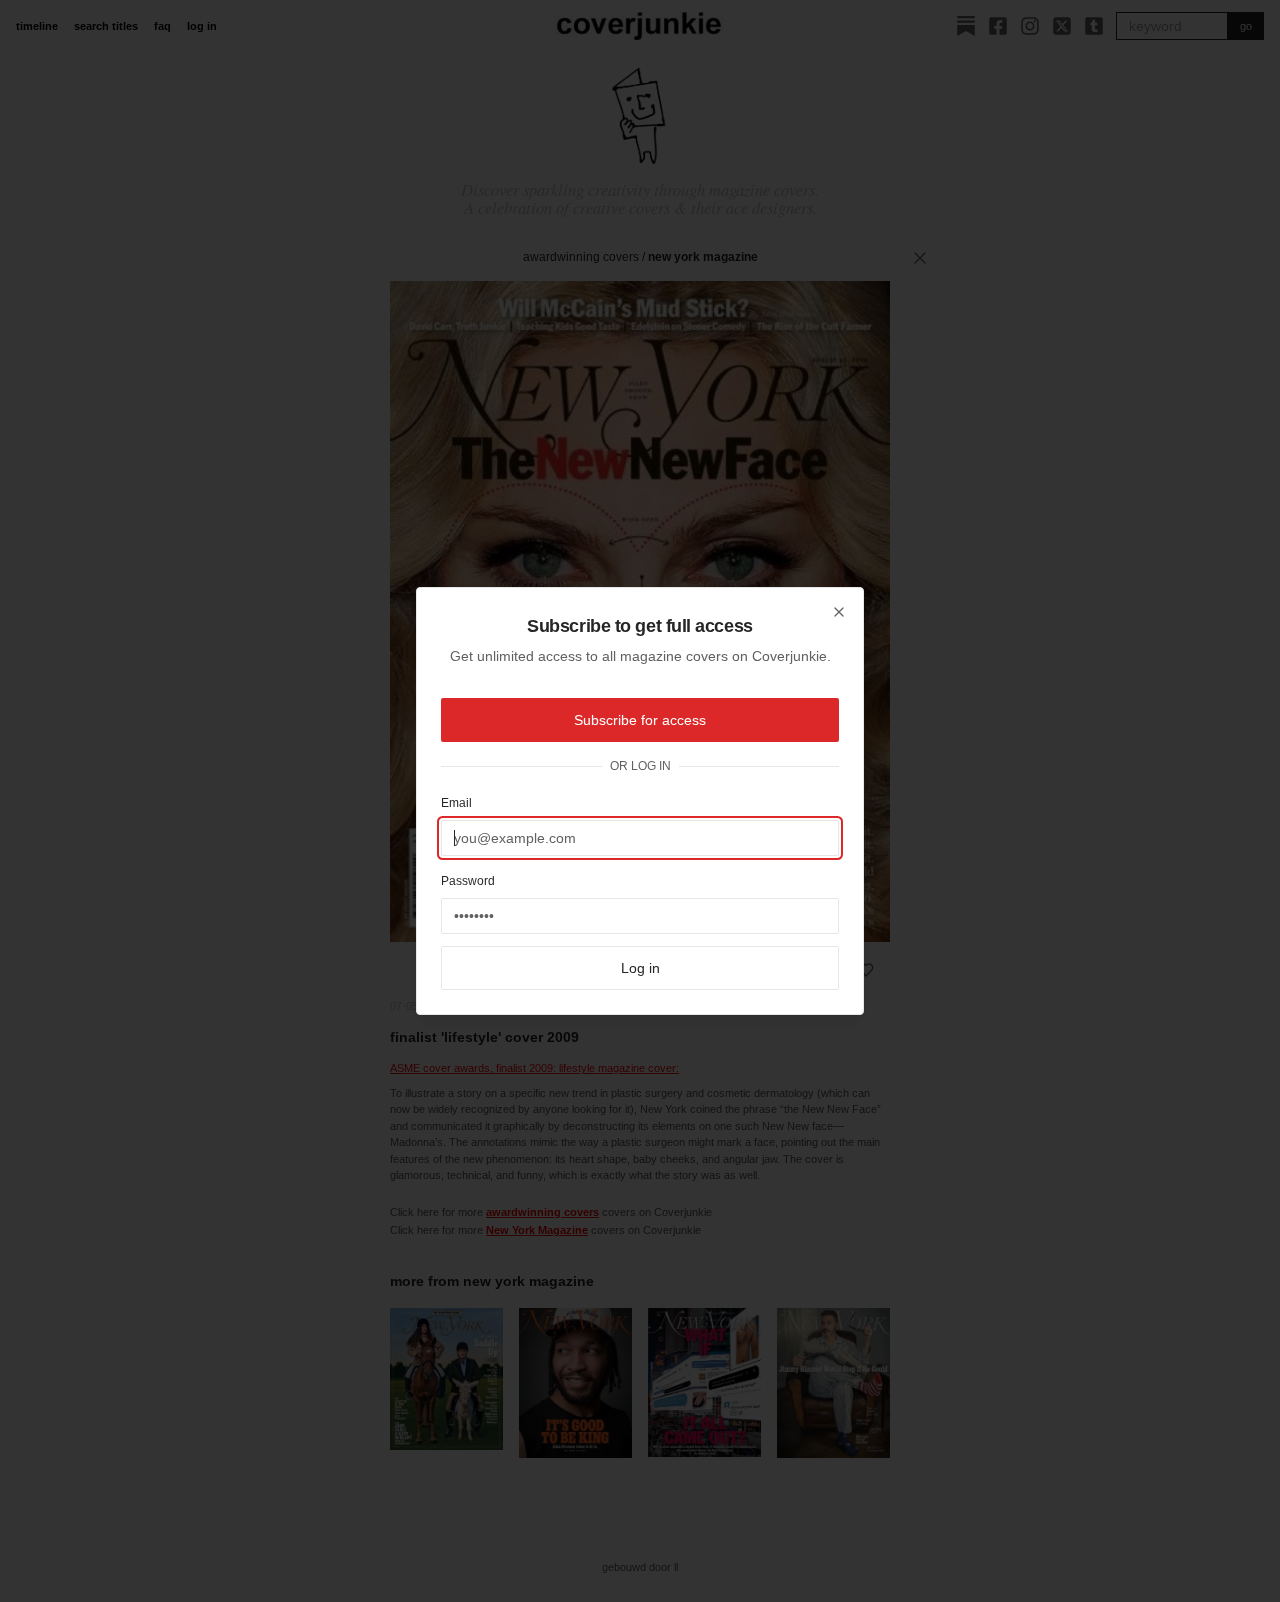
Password (468, 881)
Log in (640, 968)
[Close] (839, 612)
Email (456, 803)
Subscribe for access (640, 720)
